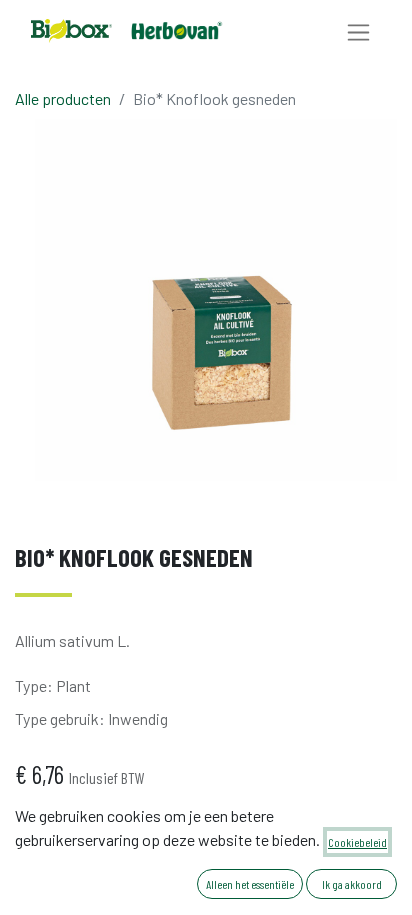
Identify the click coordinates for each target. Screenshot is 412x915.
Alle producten (63, 98)
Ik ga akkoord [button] (352, 884)
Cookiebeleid (357, 842)
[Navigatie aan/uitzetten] (358, 31)
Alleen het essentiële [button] (250, 884)
